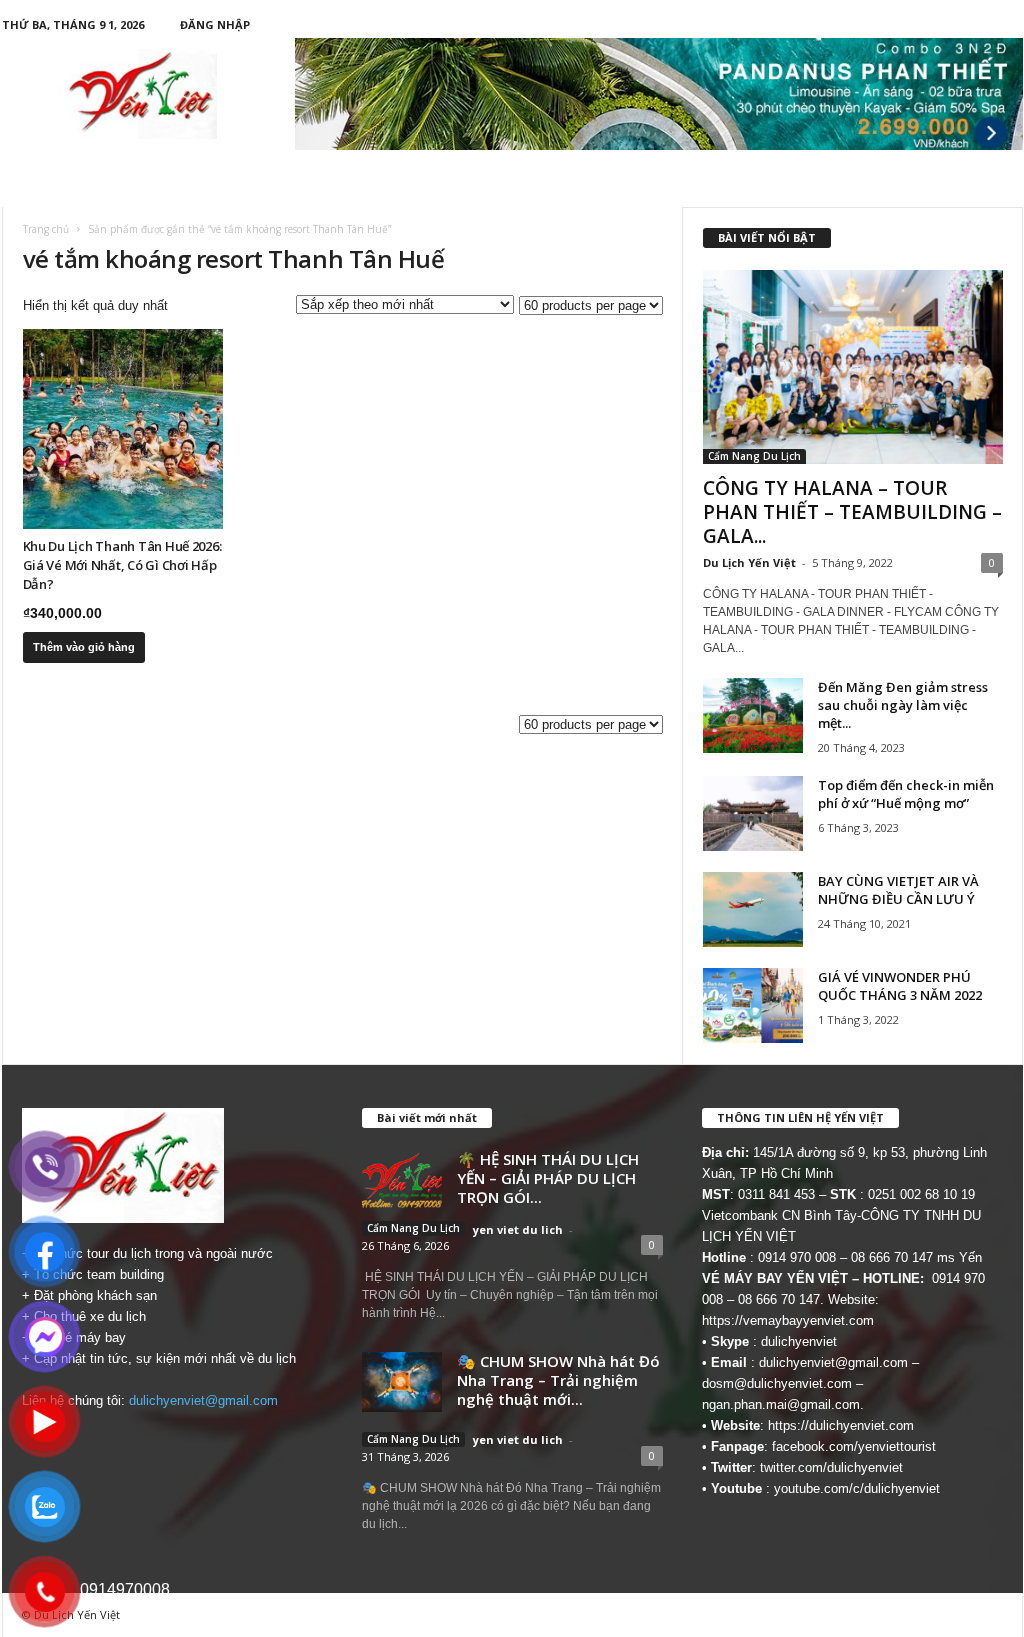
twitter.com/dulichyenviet (831, 1467)
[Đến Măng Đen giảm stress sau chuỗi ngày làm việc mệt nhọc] (753, 715)
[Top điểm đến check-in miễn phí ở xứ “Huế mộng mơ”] (753, 813)
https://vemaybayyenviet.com (788, 1320)
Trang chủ (46, 229)
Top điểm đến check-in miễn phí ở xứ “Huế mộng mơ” (906, 794)
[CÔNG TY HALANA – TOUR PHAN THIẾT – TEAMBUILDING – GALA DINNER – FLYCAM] (853, 367)
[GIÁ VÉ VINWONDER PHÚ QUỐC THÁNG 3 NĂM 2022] (753, 1005)
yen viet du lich (518, 1229)
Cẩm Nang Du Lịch (754, 456)
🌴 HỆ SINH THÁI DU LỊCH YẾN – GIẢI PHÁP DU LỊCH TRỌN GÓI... (548, 1178)
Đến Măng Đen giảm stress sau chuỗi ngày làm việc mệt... (903, 705)
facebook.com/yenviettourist (854, 1446)
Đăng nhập (215, 24)
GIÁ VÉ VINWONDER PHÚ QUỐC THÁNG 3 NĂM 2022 (900, 986)
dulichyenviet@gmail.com (203, 1400)
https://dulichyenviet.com (841, 1425)
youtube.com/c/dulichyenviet (857, 1488)
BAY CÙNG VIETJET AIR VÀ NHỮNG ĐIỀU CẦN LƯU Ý (898, 890)
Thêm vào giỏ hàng (84, 647)
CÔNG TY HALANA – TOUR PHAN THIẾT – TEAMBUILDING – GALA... (852, 512)
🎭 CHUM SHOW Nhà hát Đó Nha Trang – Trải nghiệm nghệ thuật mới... (558, 1380)
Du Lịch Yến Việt (749, 562)
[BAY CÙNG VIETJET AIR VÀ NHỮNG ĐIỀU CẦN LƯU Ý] (753, 909)
